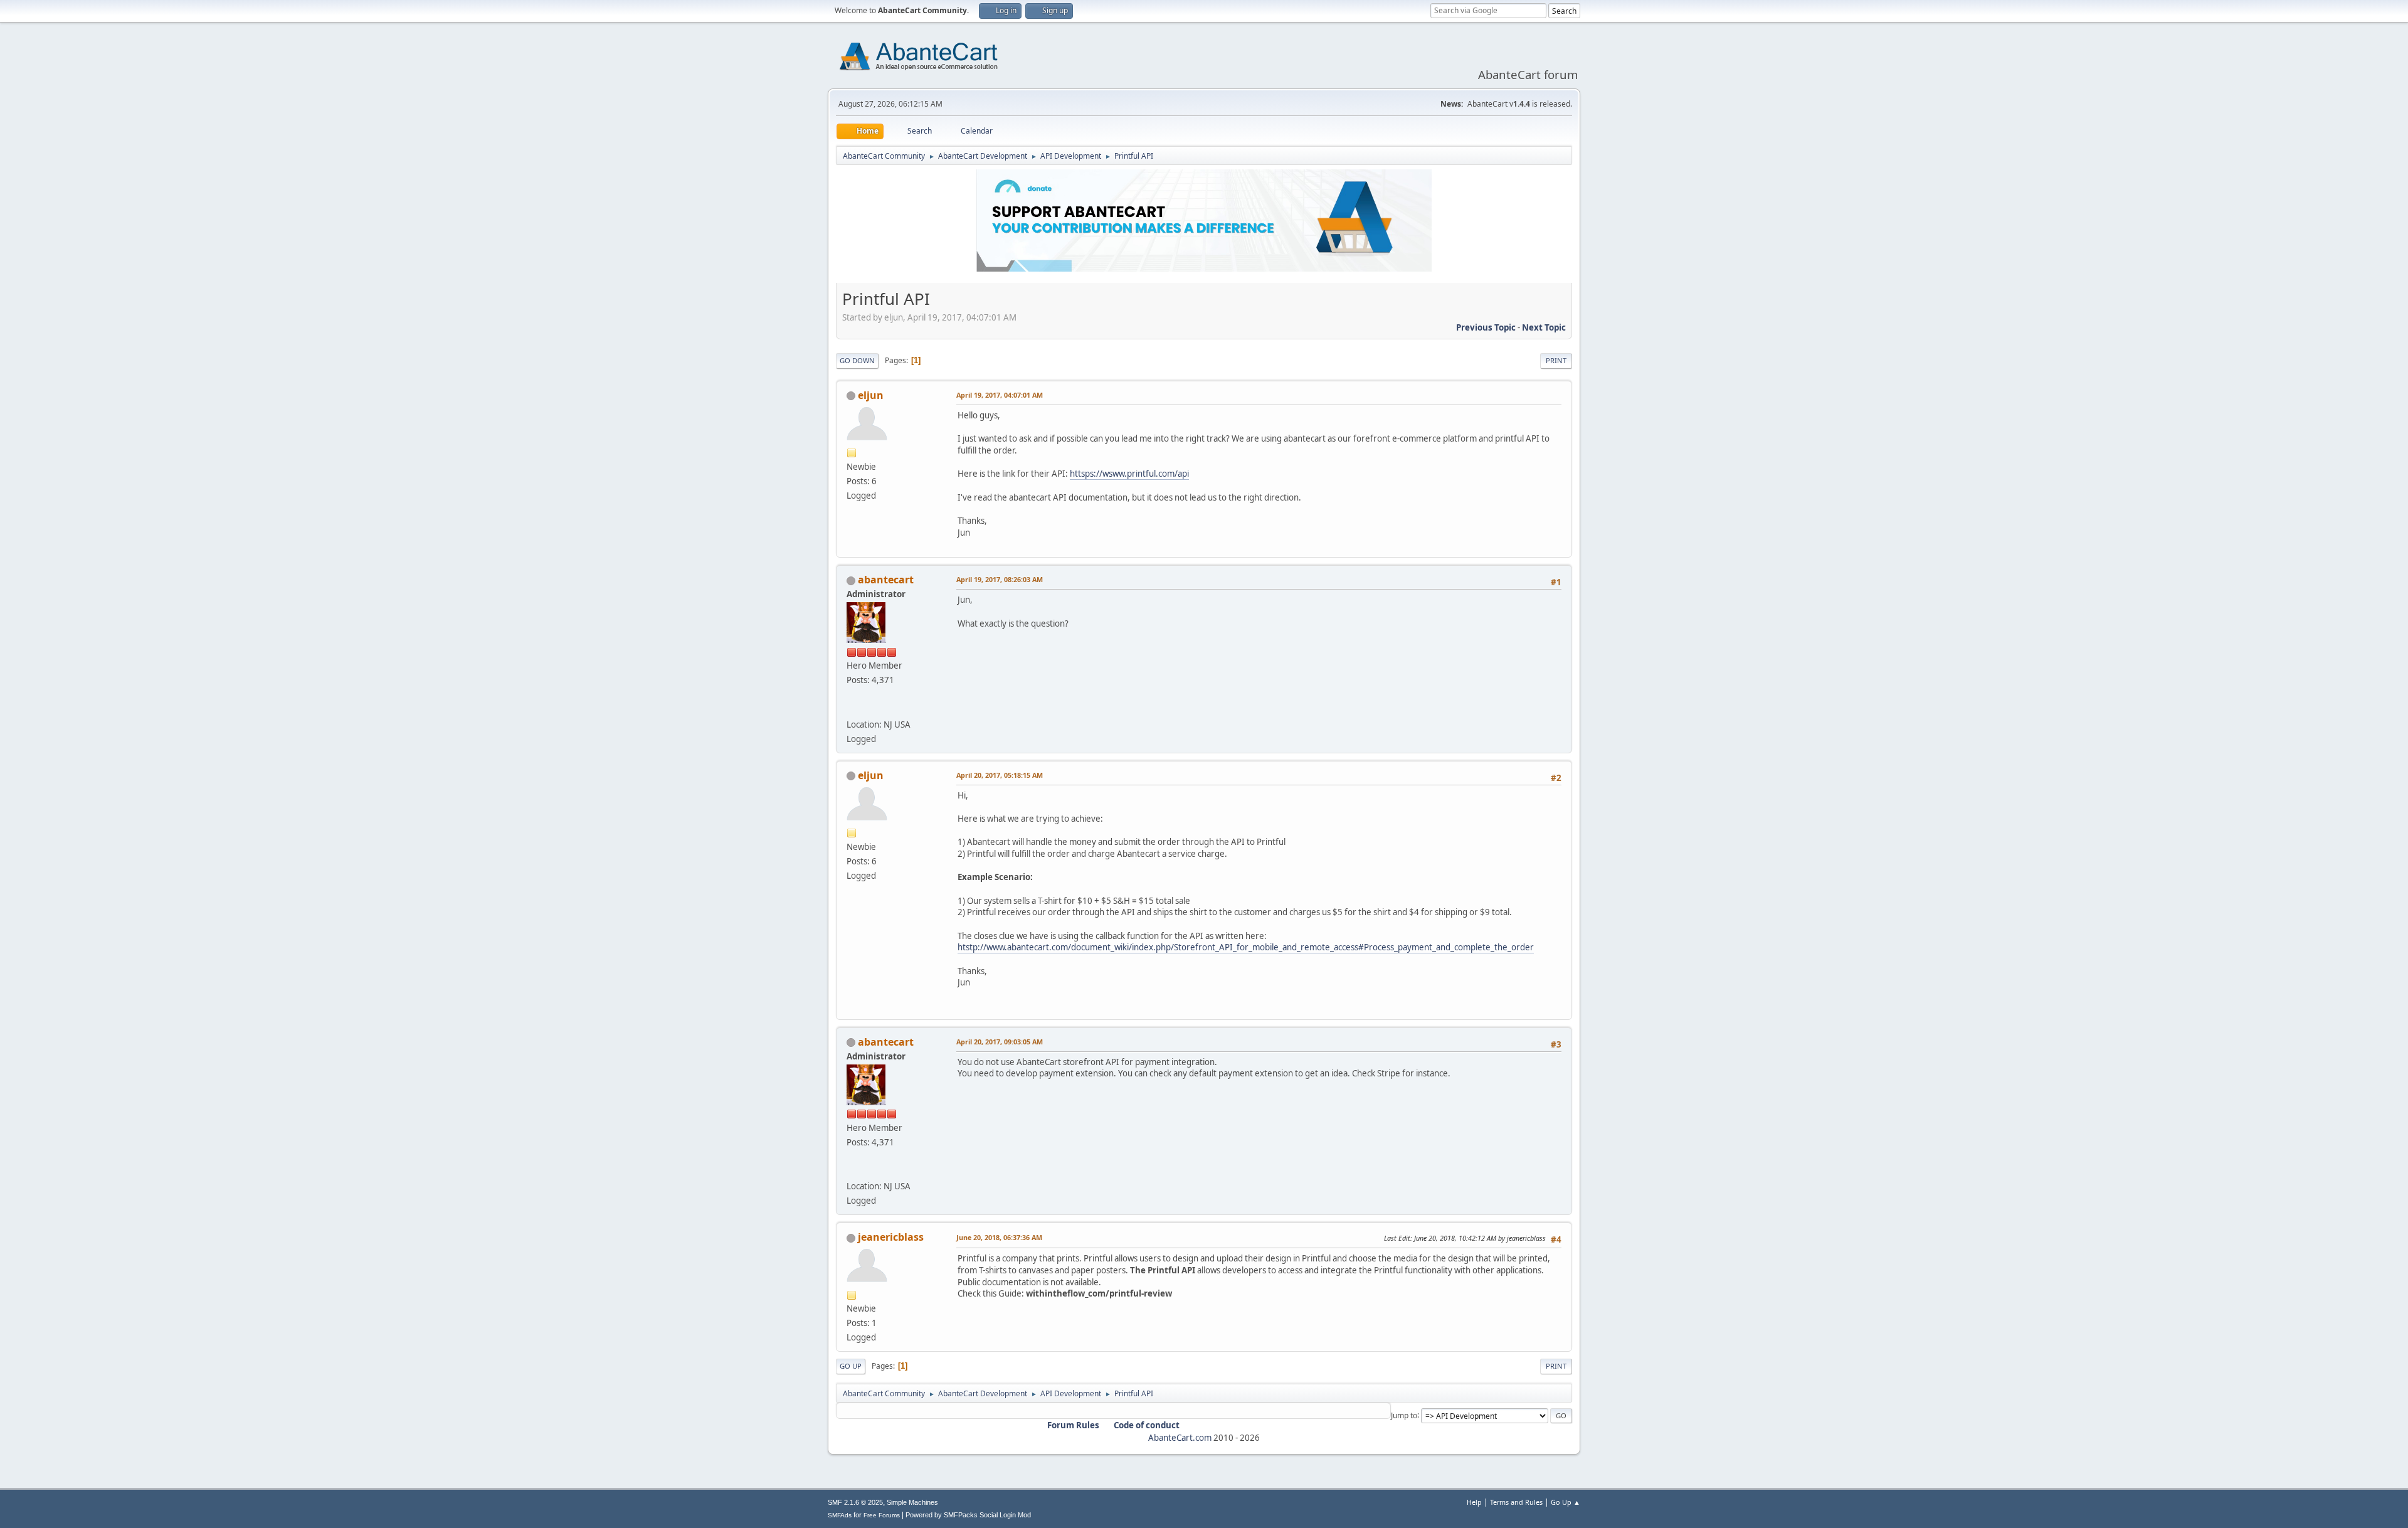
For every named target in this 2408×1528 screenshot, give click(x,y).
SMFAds (840, 1515)
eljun (871, 395)
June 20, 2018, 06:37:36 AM (999, 1237)
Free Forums (882, 1515)
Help (1474, 1502)
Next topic (1544, 327)
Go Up (851, 1366)
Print (1556, 360)
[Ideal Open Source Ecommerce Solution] (852, 709)
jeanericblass (891, 1237)
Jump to (1404, 1415)
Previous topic (1486, 327)
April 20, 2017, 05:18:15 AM (1000, 775)
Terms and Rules (1516, 1502)
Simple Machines (912, 1502)
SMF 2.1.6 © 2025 (855, 1502)
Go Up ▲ (1566, 1502)
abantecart (886, 580)
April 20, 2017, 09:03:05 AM (1000, 1042)
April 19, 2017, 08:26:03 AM (1000, 579)
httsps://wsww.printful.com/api (1129, 474)
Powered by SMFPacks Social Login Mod (968, 1515)
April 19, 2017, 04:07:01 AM (1000, 395)
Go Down (857, 360)
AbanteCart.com (1180, 1438)
